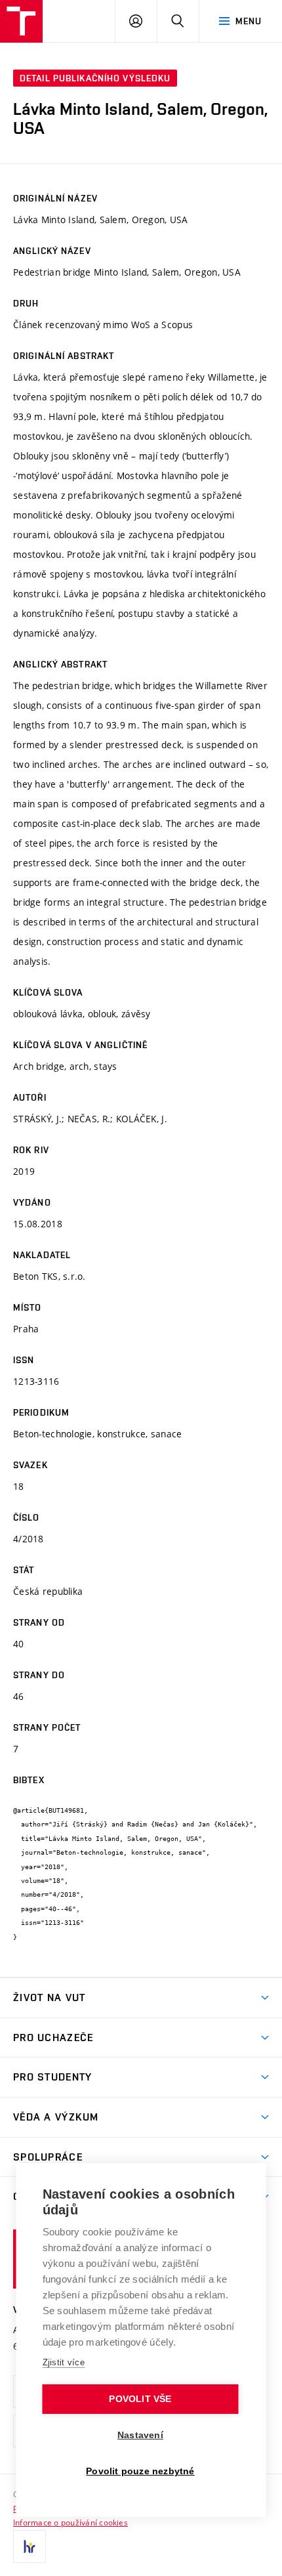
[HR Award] (30, 2546)
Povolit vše (140, 2399)
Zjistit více (64, 2362)
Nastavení (140, 2435)
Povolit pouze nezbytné (140, 2471)
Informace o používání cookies (70, 2522)
